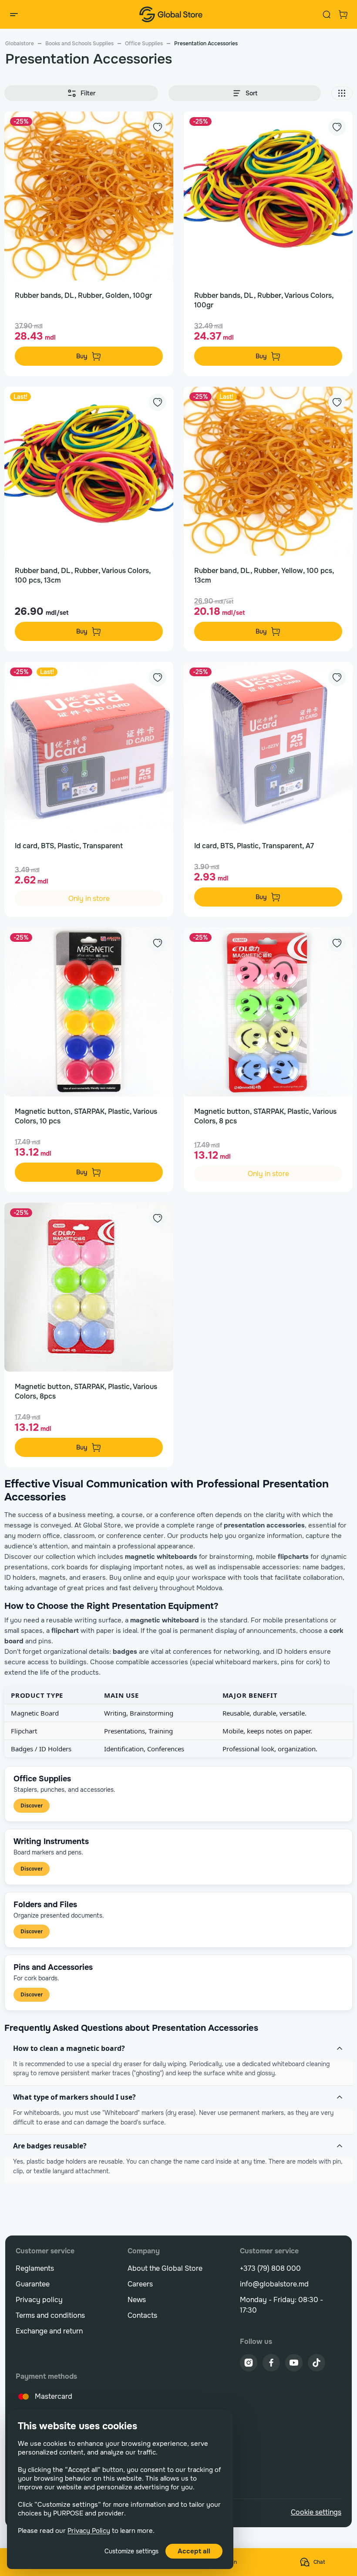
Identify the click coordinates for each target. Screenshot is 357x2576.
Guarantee (33, 2284)
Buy (82, 356)
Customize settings (131, 2551)
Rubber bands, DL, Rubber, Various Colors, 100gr (264, 300)
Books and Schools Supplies (79, 44)
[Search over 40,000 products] (327, 14)
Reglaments (35, 2268)
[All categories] (14, 14)
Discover (32, 1806)
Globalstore (20, 44)
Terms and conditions (50, 2315)
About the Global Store (165, 2268)
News (137, 2300)
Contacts (142, 2315)
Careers (140, 2284)
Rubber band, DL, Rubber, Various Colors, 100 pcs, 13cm (83, 575)
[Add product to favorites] (158, 127)
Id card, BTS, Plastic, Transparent (69, 846)
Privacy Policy (89, 2531)
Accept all (194, 2551)
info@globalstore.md (274, 2284)
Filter (88, 93)
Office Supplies (144, 44)
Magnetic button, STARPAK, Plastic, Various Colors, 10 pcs (86, 1116)
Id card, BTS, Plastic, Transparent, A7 (254, 846)
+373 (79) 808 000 (270, 2268)
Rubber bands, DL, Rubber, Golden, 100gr (83, 295)
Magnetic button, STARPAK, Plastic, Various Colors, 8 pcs (265, 1116)
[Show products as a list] (342, 93)
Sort (251, 93)
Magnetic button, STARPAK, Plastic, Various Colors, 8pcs (86, 1391)
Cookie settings (316, 2512)
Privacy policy (39, 2300)
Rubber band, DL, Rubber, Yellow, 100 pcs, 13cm (264, 575)
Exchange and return (49, 2331)
